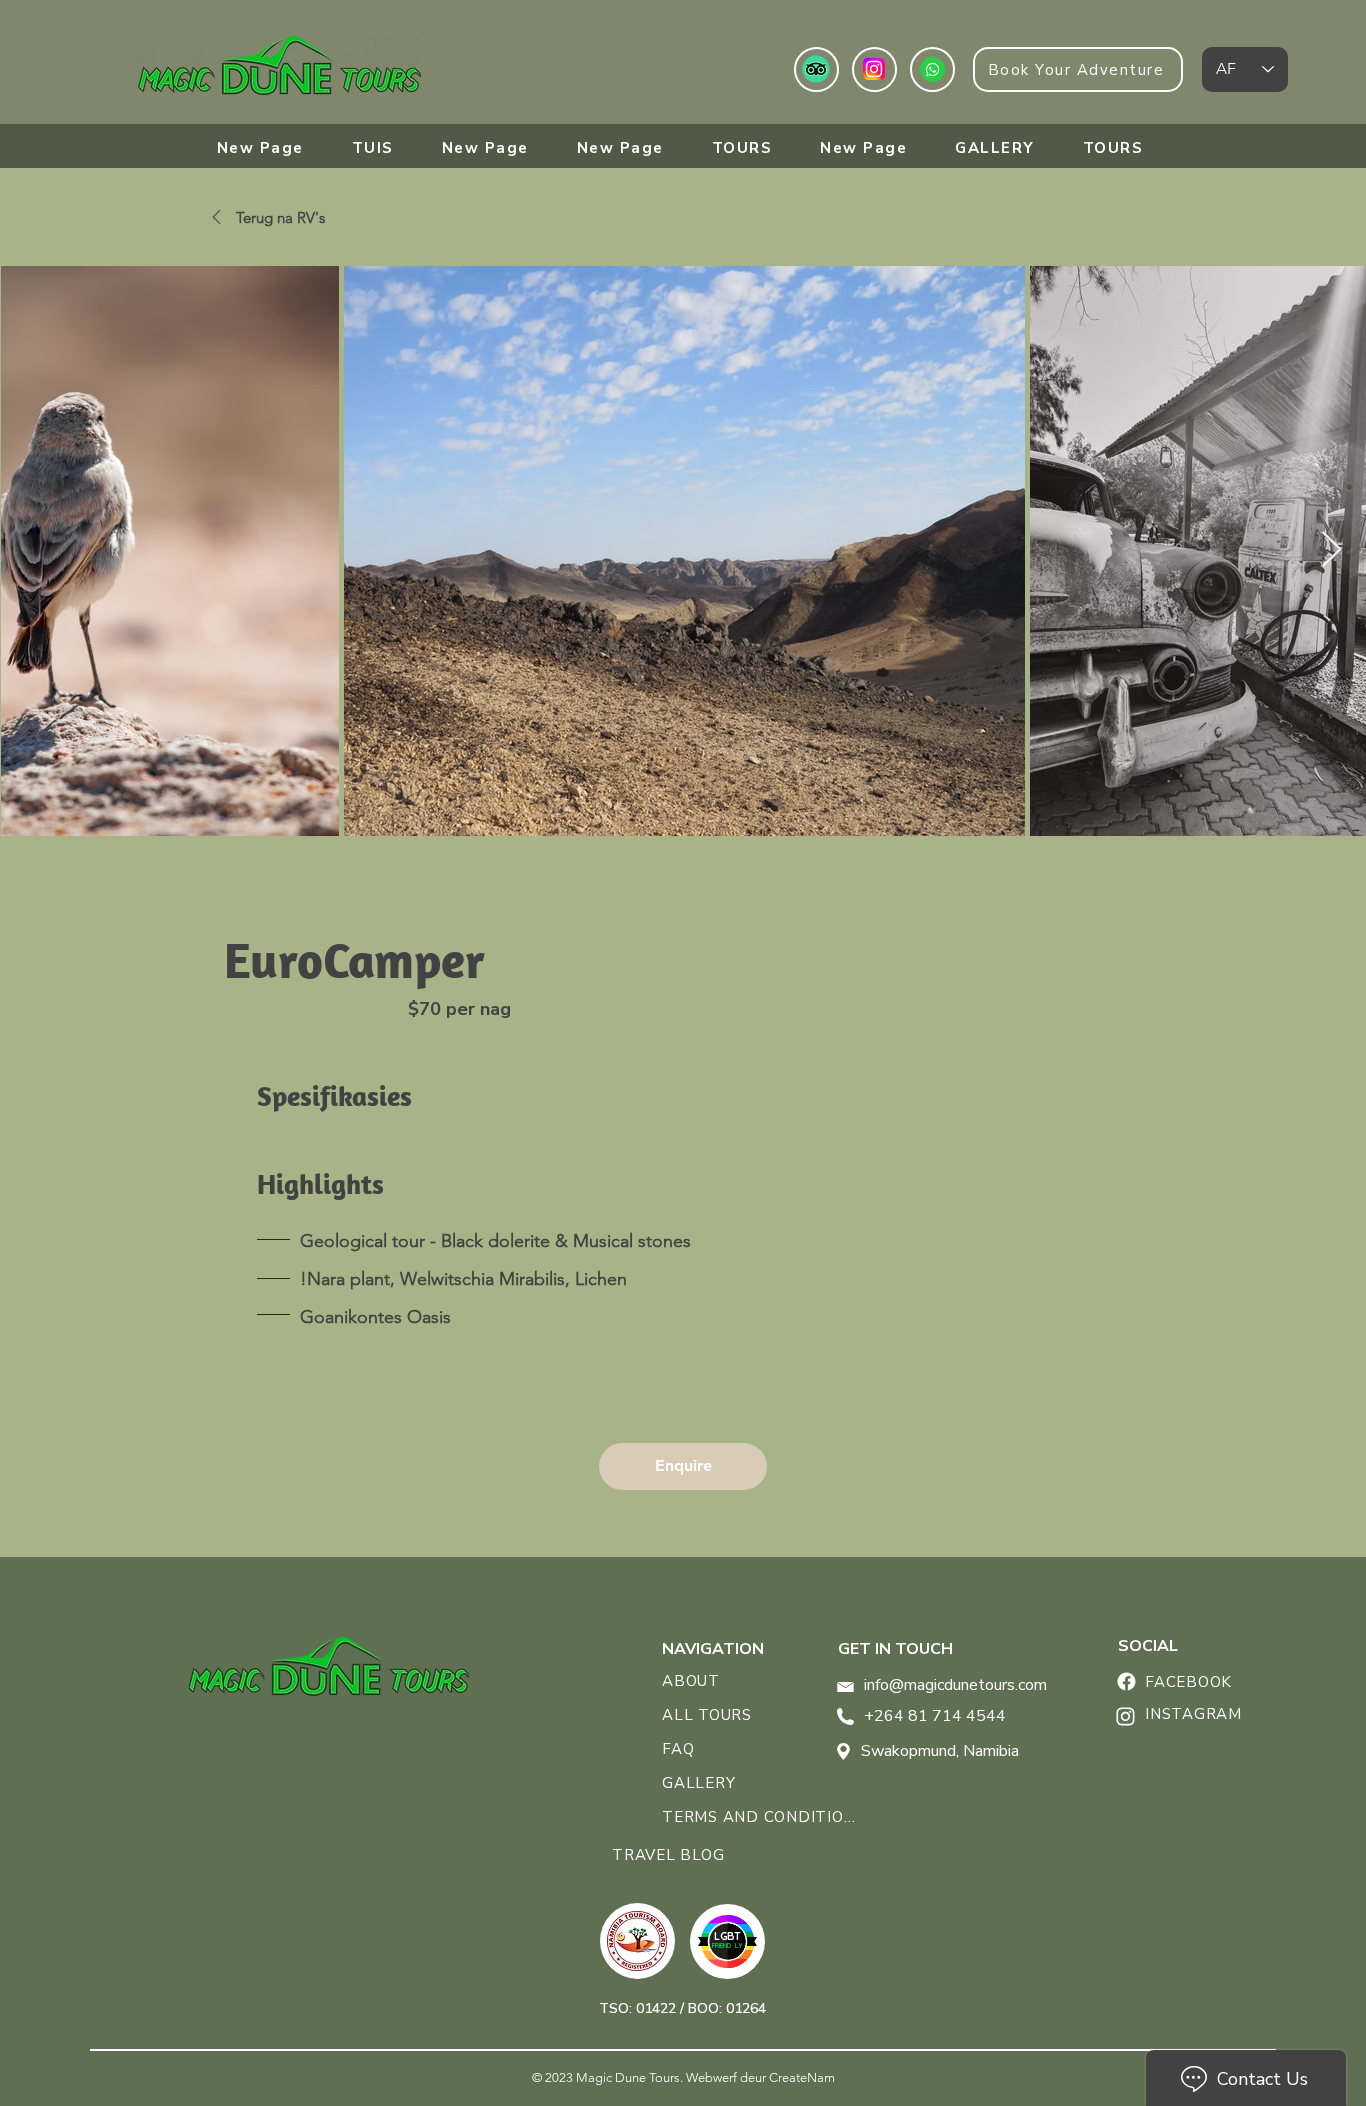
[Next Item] (1331, 550)
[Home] (1126, 1681)
